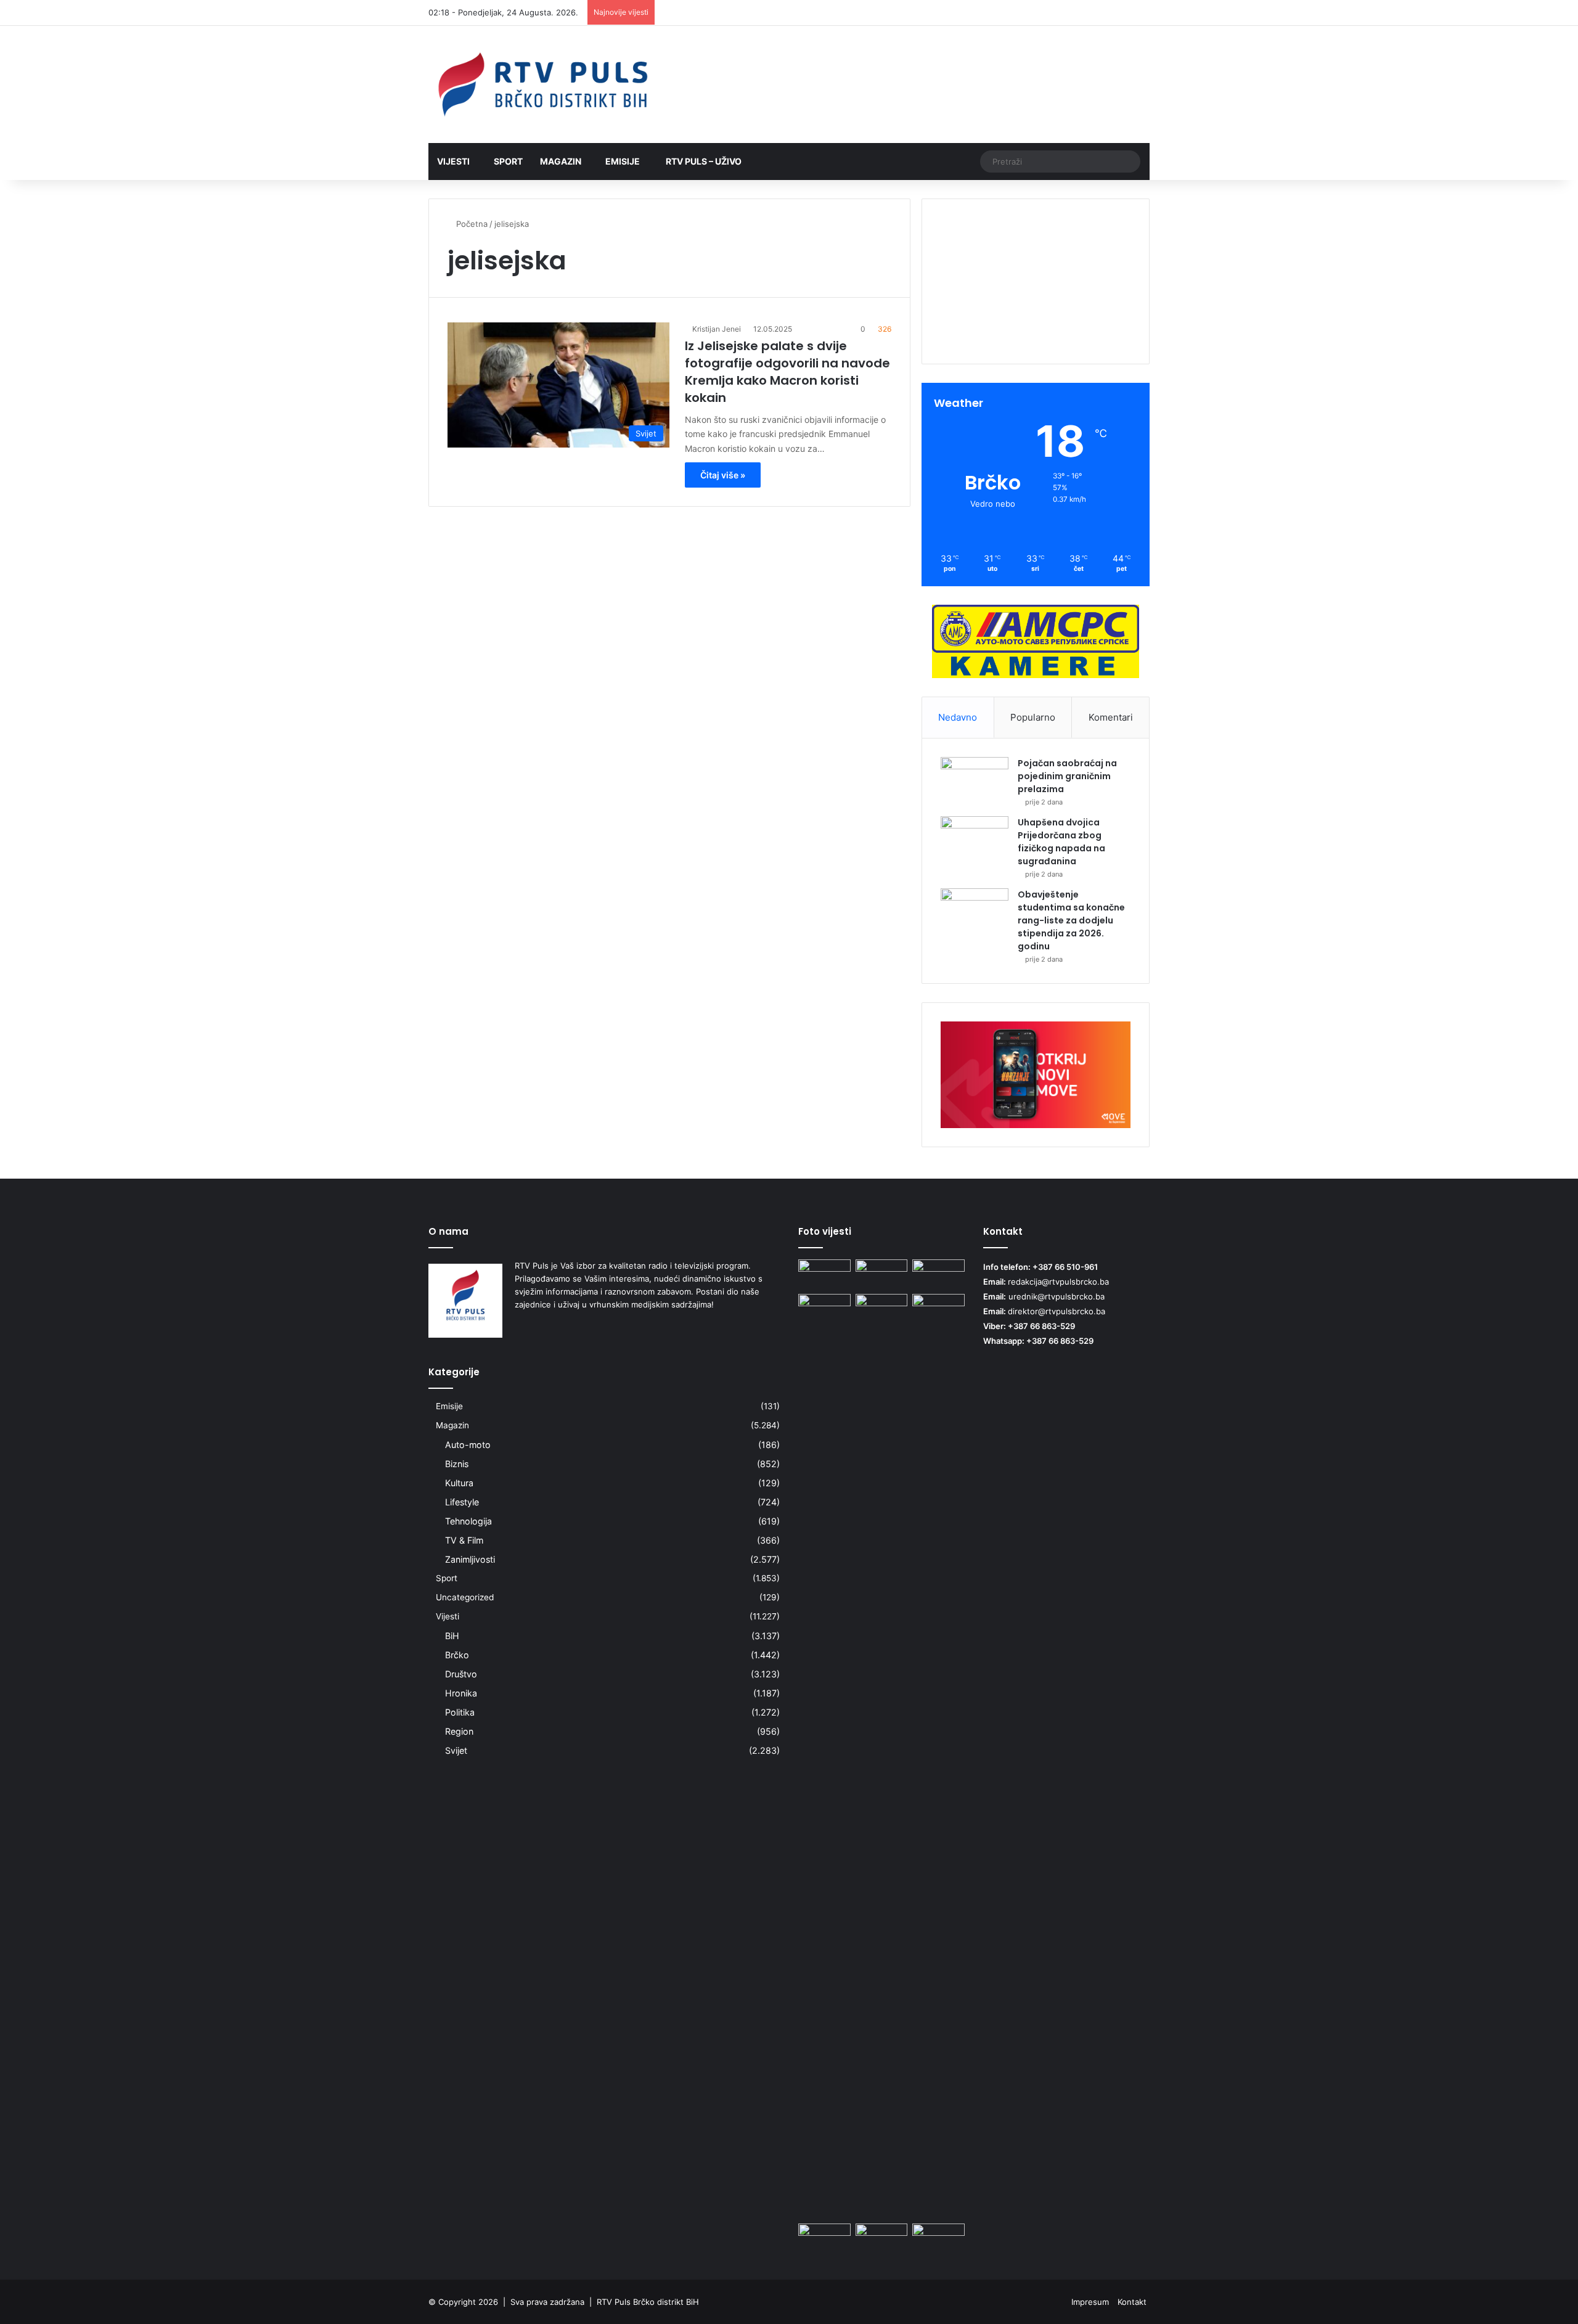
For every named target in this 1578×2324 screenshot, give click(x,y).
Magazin (561, 161)
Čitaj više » (723, 475)
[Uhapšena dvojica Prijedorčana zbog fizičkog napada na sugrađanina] (975, 839)
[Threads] (1122, 13)
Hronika (461, 1693)
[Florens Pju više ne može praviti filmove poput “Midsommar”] (824, 1309)
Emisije (623, 161)
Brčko (457, 1655)
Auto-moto (468, 1445)
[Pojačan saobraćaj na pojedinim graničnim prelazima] (975, 780)
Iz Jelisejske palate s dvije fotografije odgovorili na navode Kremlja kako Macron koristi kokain (787, 372)
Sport (508, 161)
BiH (452, 1636)
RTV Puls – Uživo (703, 161)
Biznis (457, 1464)
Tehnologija (468, 1521)
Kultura (459, 1483)
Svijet (456, 1750)
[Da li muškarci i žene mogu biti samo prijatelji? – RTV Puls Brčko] (938, 2238)
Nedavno (958, 717)
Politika (460, 1712)
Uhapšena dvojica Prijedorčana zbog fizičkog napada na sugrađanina (1061, 842)
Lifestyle (462, 1502)
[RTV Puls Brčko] (542, 84)
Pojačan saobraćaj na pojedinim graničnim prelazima (1067, 776)
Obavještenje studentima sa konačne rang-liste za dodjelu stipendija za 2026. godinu (1071, 920)
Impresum (1090, 2302)
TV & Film (464, 1540)
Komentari (1111, 717)
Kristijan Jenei (717, 329)
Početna (471, 224)
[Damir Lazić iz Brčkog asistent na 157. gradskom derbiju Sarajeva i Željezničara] (824, 1274)
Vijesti (453, 161)
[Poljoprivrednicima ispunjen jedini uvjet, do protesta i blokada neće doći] (938, 1274)
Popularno (1033, 717)
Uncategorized (465, 1597)
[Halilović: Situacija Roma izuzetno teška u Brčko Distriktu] (824, 2238)
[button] (1036, 322)
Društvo (461, 1674)
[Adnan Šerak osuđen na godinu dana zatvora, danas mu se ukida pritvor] (882, 2238)
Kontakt (1132, 2302)
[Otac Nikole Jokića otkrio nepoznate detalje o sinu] (938, 1309)
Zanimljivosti (470, 1559)
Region (459, 1731)
